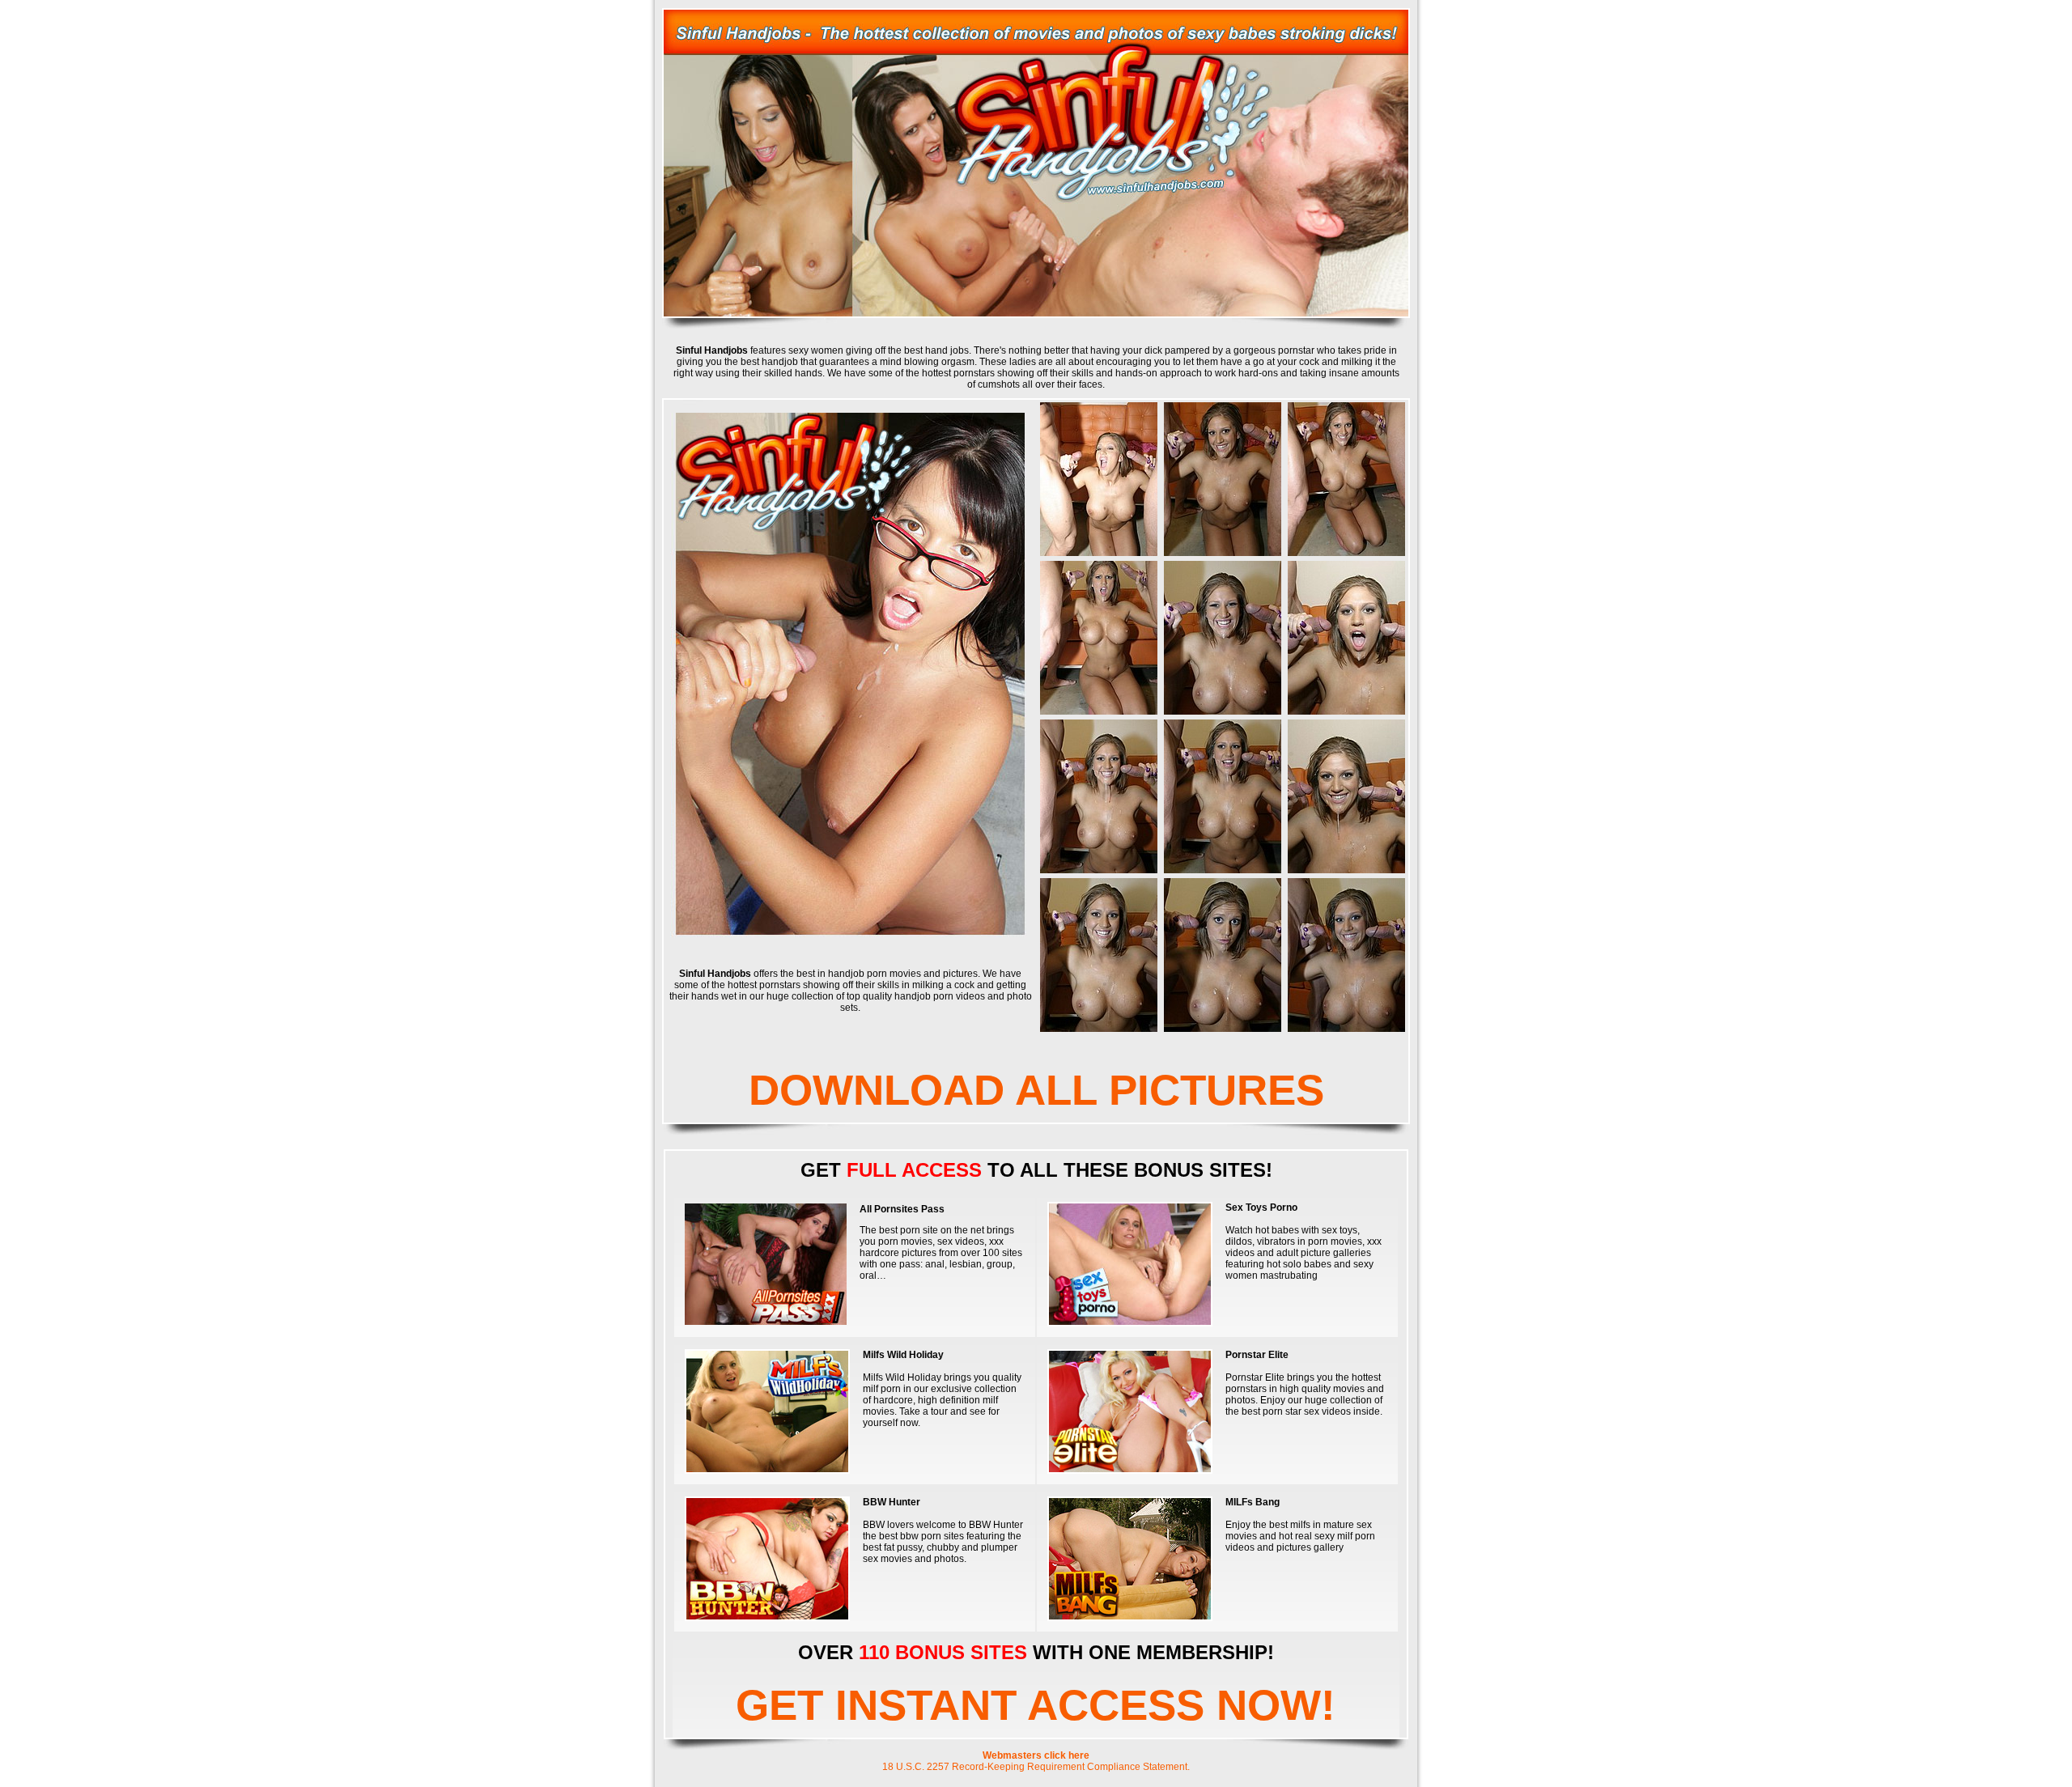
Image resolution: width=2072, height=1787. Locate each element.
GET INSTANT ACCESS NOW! (1036, 1705)
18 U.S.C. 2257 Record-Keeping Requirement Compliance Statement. (1036, 1767)
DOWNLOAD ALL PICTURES (1036, 1090)
